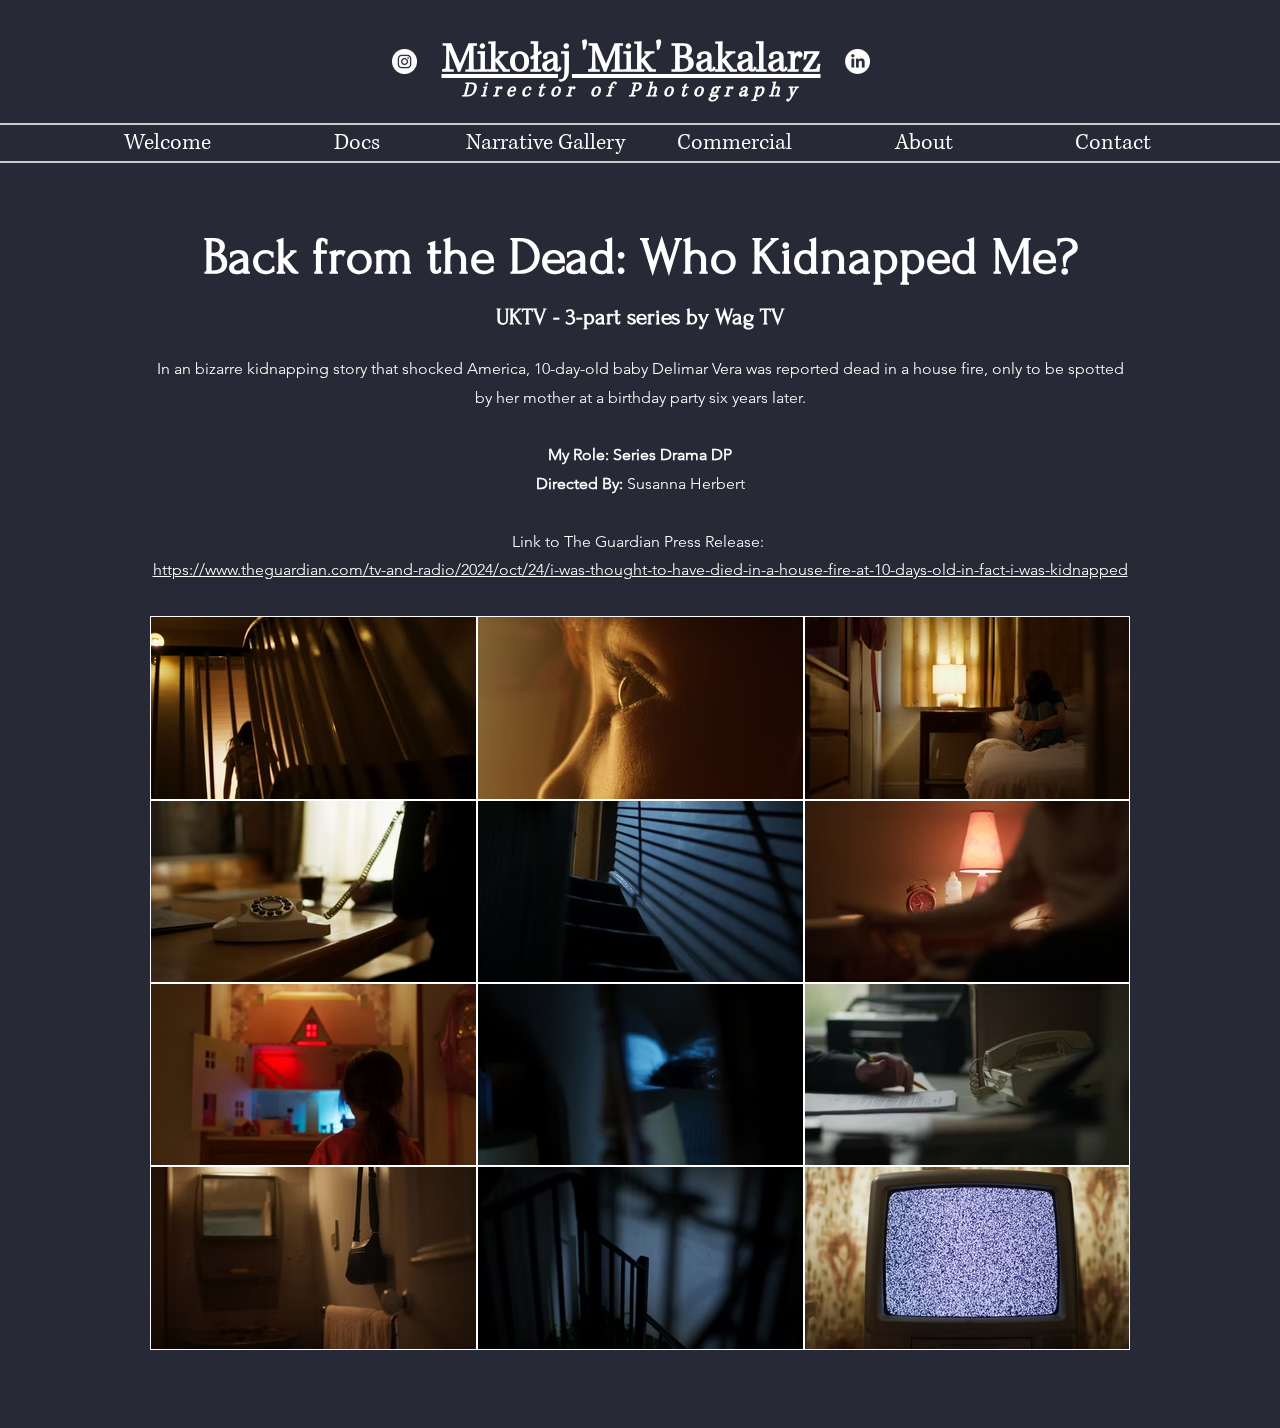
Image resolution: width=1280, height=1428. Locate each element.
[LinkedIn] (857, 61)
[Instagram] (404, 61)
